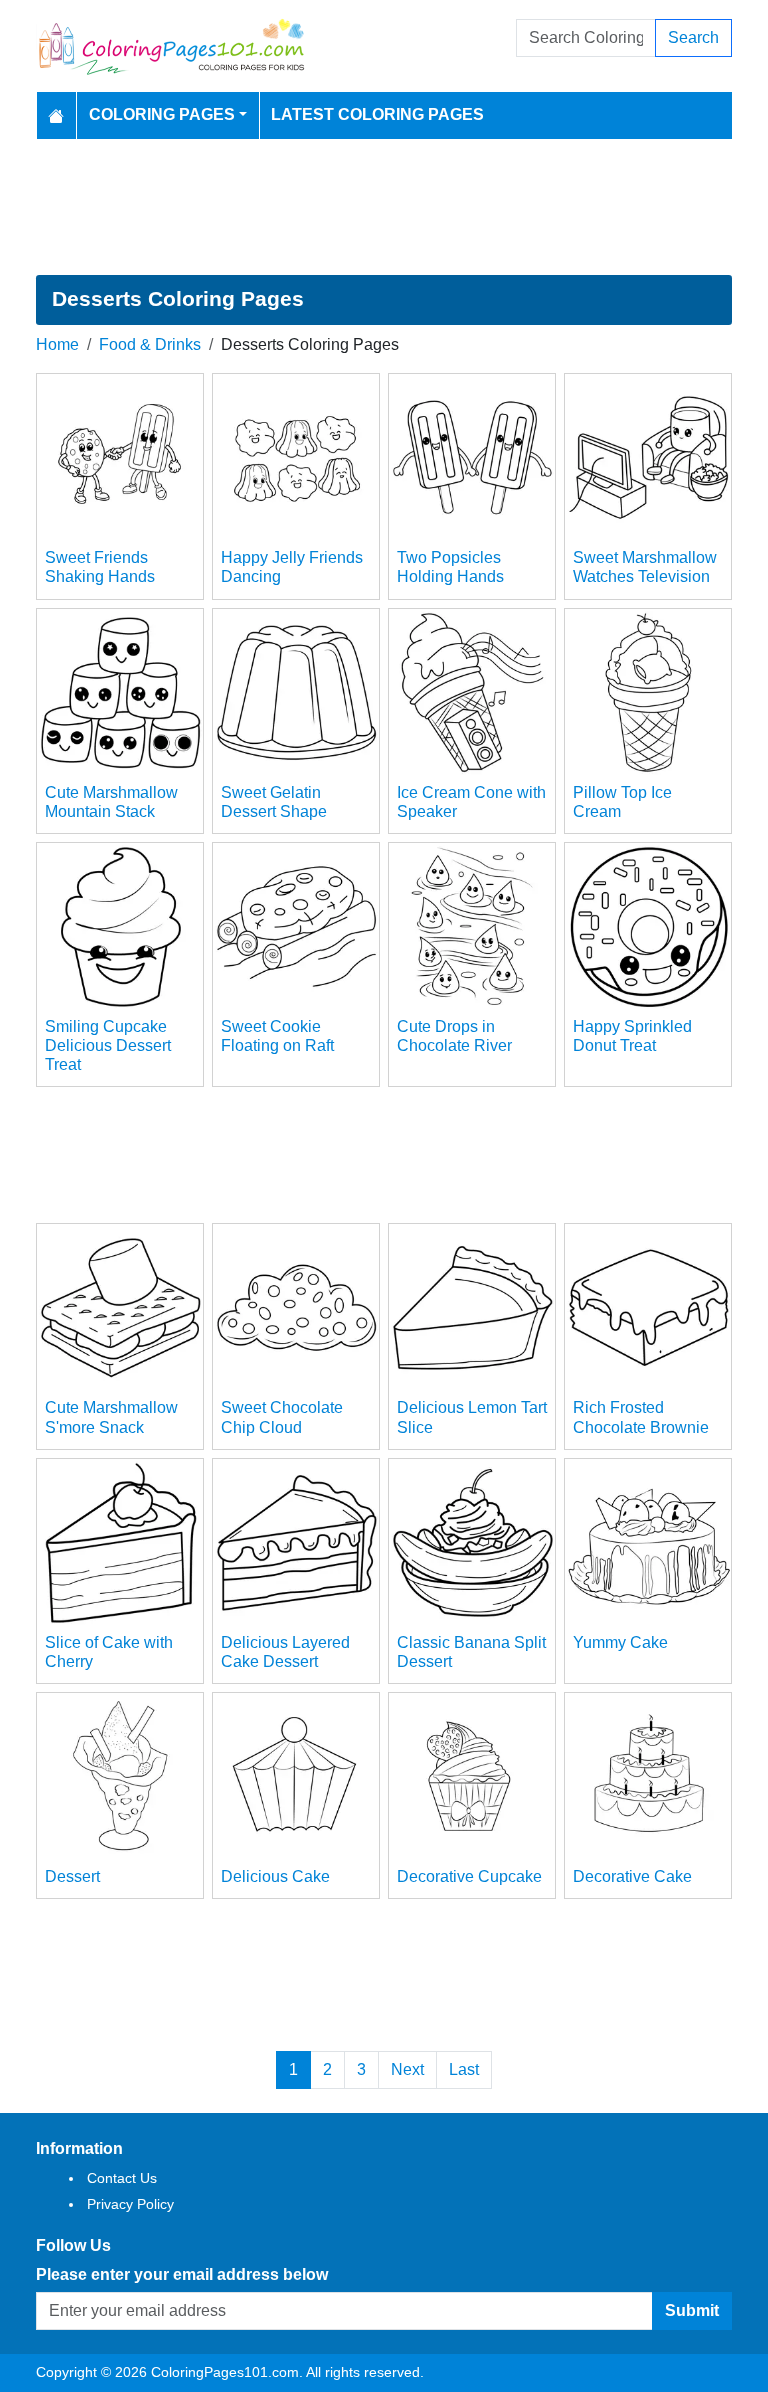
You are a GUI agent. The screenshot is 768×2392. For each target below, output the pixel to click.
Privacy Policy (130, 2204)
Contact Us (122, 2178)
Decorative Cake (632, 1876)
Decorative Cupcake (469, 1876)
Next (407, 2069)
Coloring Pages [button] (162, 114)
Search (693, 37)
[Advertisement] (384, 207)
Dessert (72, 1876)
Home (57, 344)
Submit (692, 2310)
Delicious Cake (275, 1876)
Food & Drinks (150, 344)
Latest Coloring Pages (377, 114)
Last (464, 2069)
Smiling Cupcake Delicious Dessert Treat (108, 1045)
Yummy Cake (620, 1642)
